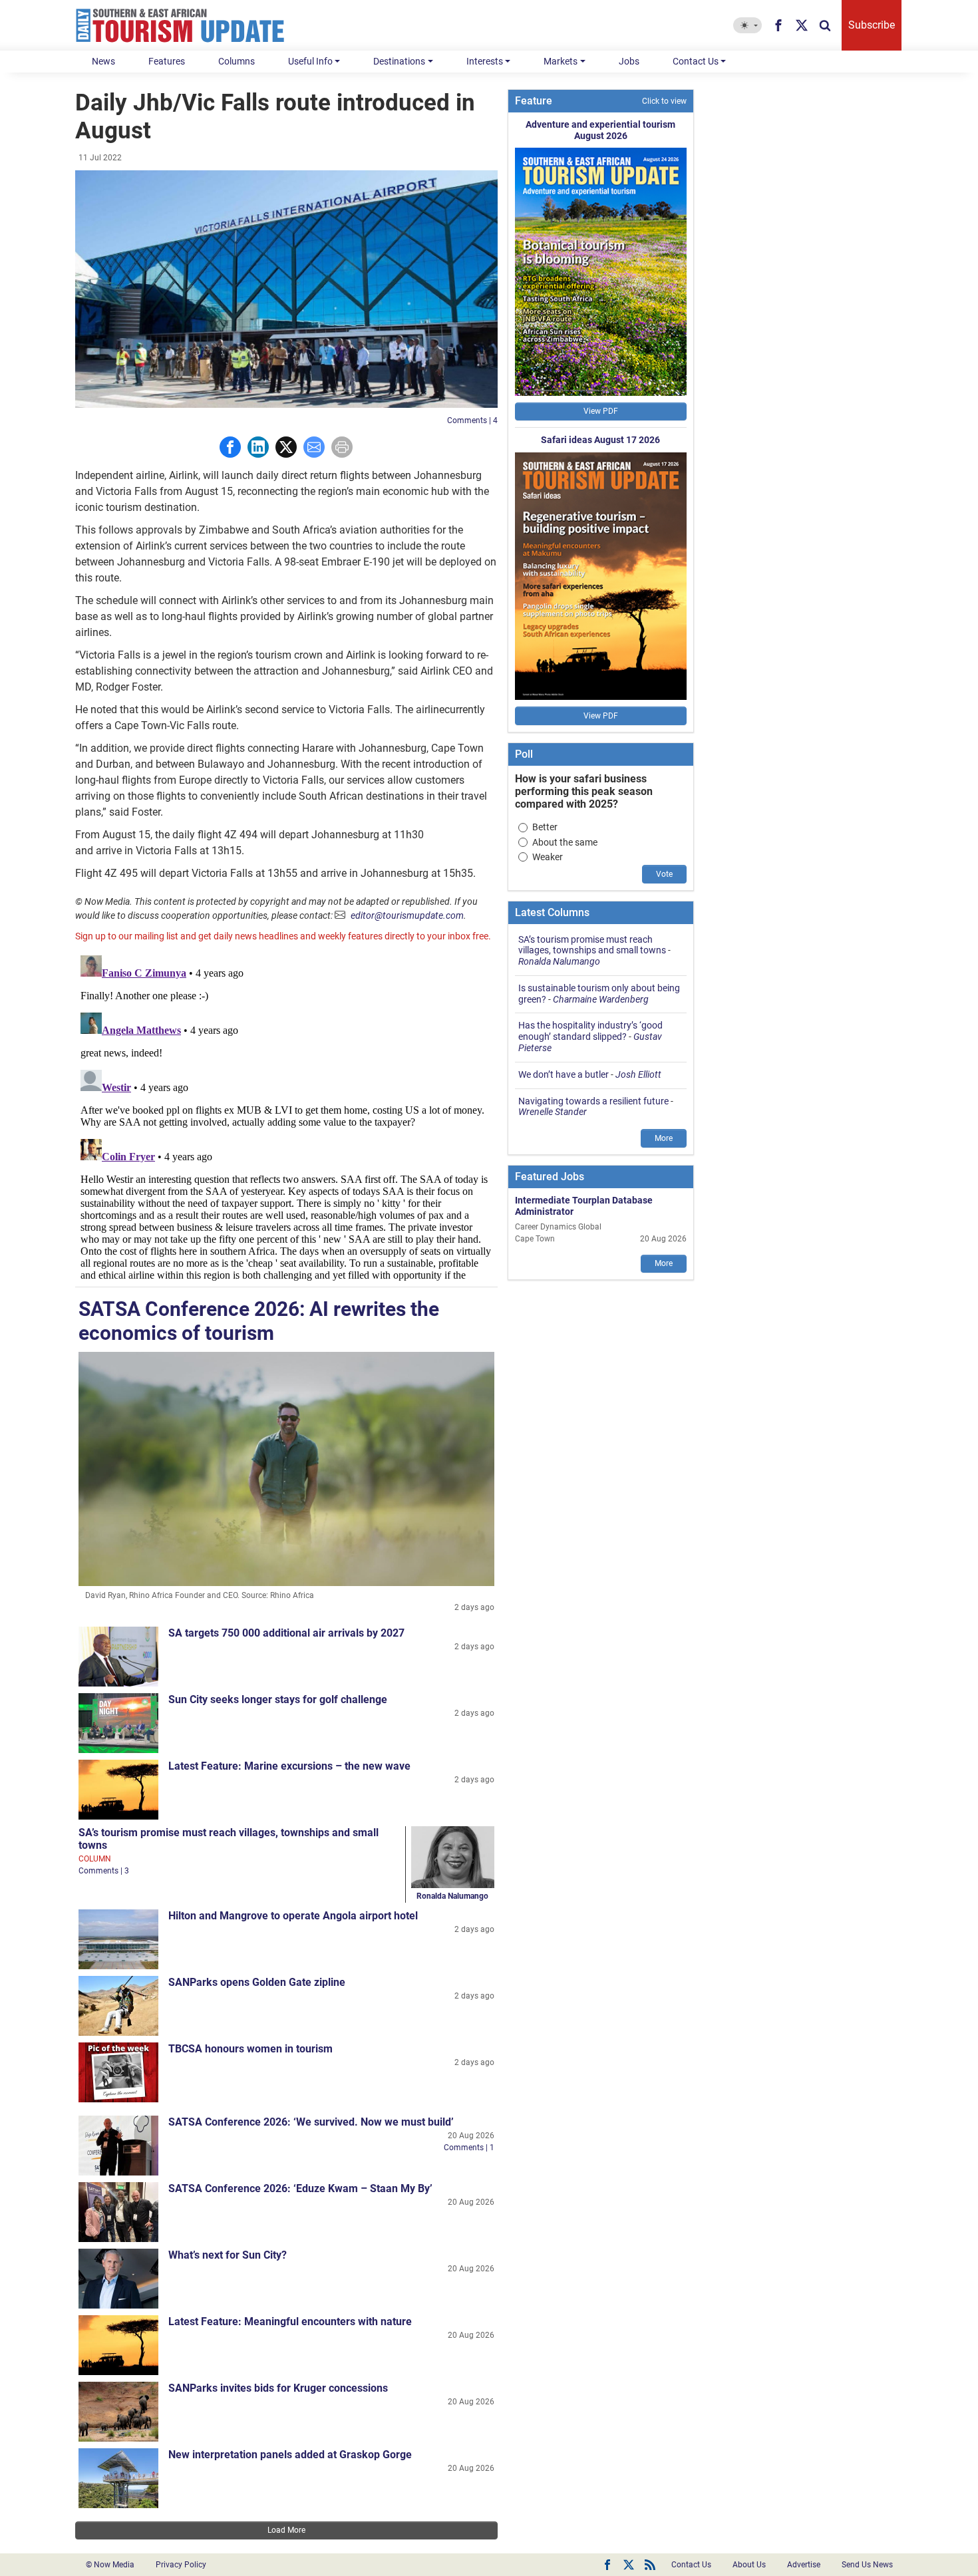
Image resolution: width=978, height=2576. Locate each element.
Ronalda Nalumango (452, 1896)
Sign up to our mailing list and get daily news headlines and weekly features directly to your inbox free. (283, 936)
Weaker (548, 857)
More (664, 1138)
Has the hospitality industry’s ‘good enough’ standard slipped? (590, 1031)
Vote (664, 874)
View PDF (601, 411)
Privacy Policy (181, 2565)
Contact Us (696, 61)
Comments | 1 (469, 2148)
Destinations (399, 61)
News (103, 61)
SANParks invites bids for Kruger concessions (278, 2388)
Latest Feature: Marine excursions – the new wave (289, 1766)
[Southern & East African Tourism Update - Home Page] (180, 25)
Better (545, 827)
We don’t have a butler (564, 1074)
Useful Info (310, 61)
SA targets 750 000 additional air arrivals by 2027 (286, 1633)
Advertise (804, 2565)
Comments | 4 (472, 420)
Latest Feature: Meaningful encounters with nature (290, 2322)
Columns (237, 61)
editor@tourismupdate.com (407, 915)
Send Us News (867, 2565)
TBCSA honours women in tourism (250, 2049)
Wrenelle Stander (553, 1112)
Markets (561, 61)
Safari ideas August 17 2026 (600, 440)
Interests (485, 61)
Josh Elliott (638, 1074)
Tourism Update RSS (650, 2565)
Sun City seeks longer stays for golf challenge (278, 1699)
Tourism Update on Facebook (607, 2565)
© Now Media (110, 2565)
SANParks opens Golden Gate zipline (257, 1982)
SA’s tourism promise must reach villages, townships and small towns (592, 945)
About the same (565, 842)
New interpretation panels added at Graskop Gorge (290, 2455)
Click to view (664, 101)
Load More (286, 2530)
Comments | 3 (104, 1871)
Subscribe (872, 25)
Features (167, 61)
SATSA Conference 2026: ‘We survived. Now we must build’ (311, 2122)
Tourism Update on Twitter (629, 2565)
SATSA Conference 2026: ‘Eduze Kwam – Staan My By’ (300, 2188)
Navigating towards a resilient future (593, 1101)
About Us (749, 2565)
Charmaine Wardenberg (601, 999)
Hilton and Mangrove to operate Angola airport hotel (293, 1916)
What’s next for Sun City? (228, 2255)
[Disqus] (286, 1116)
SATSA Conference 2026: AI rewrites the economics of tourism (259, 1321)
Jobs (629, 61)
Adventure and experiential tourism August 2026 (600, 130)
